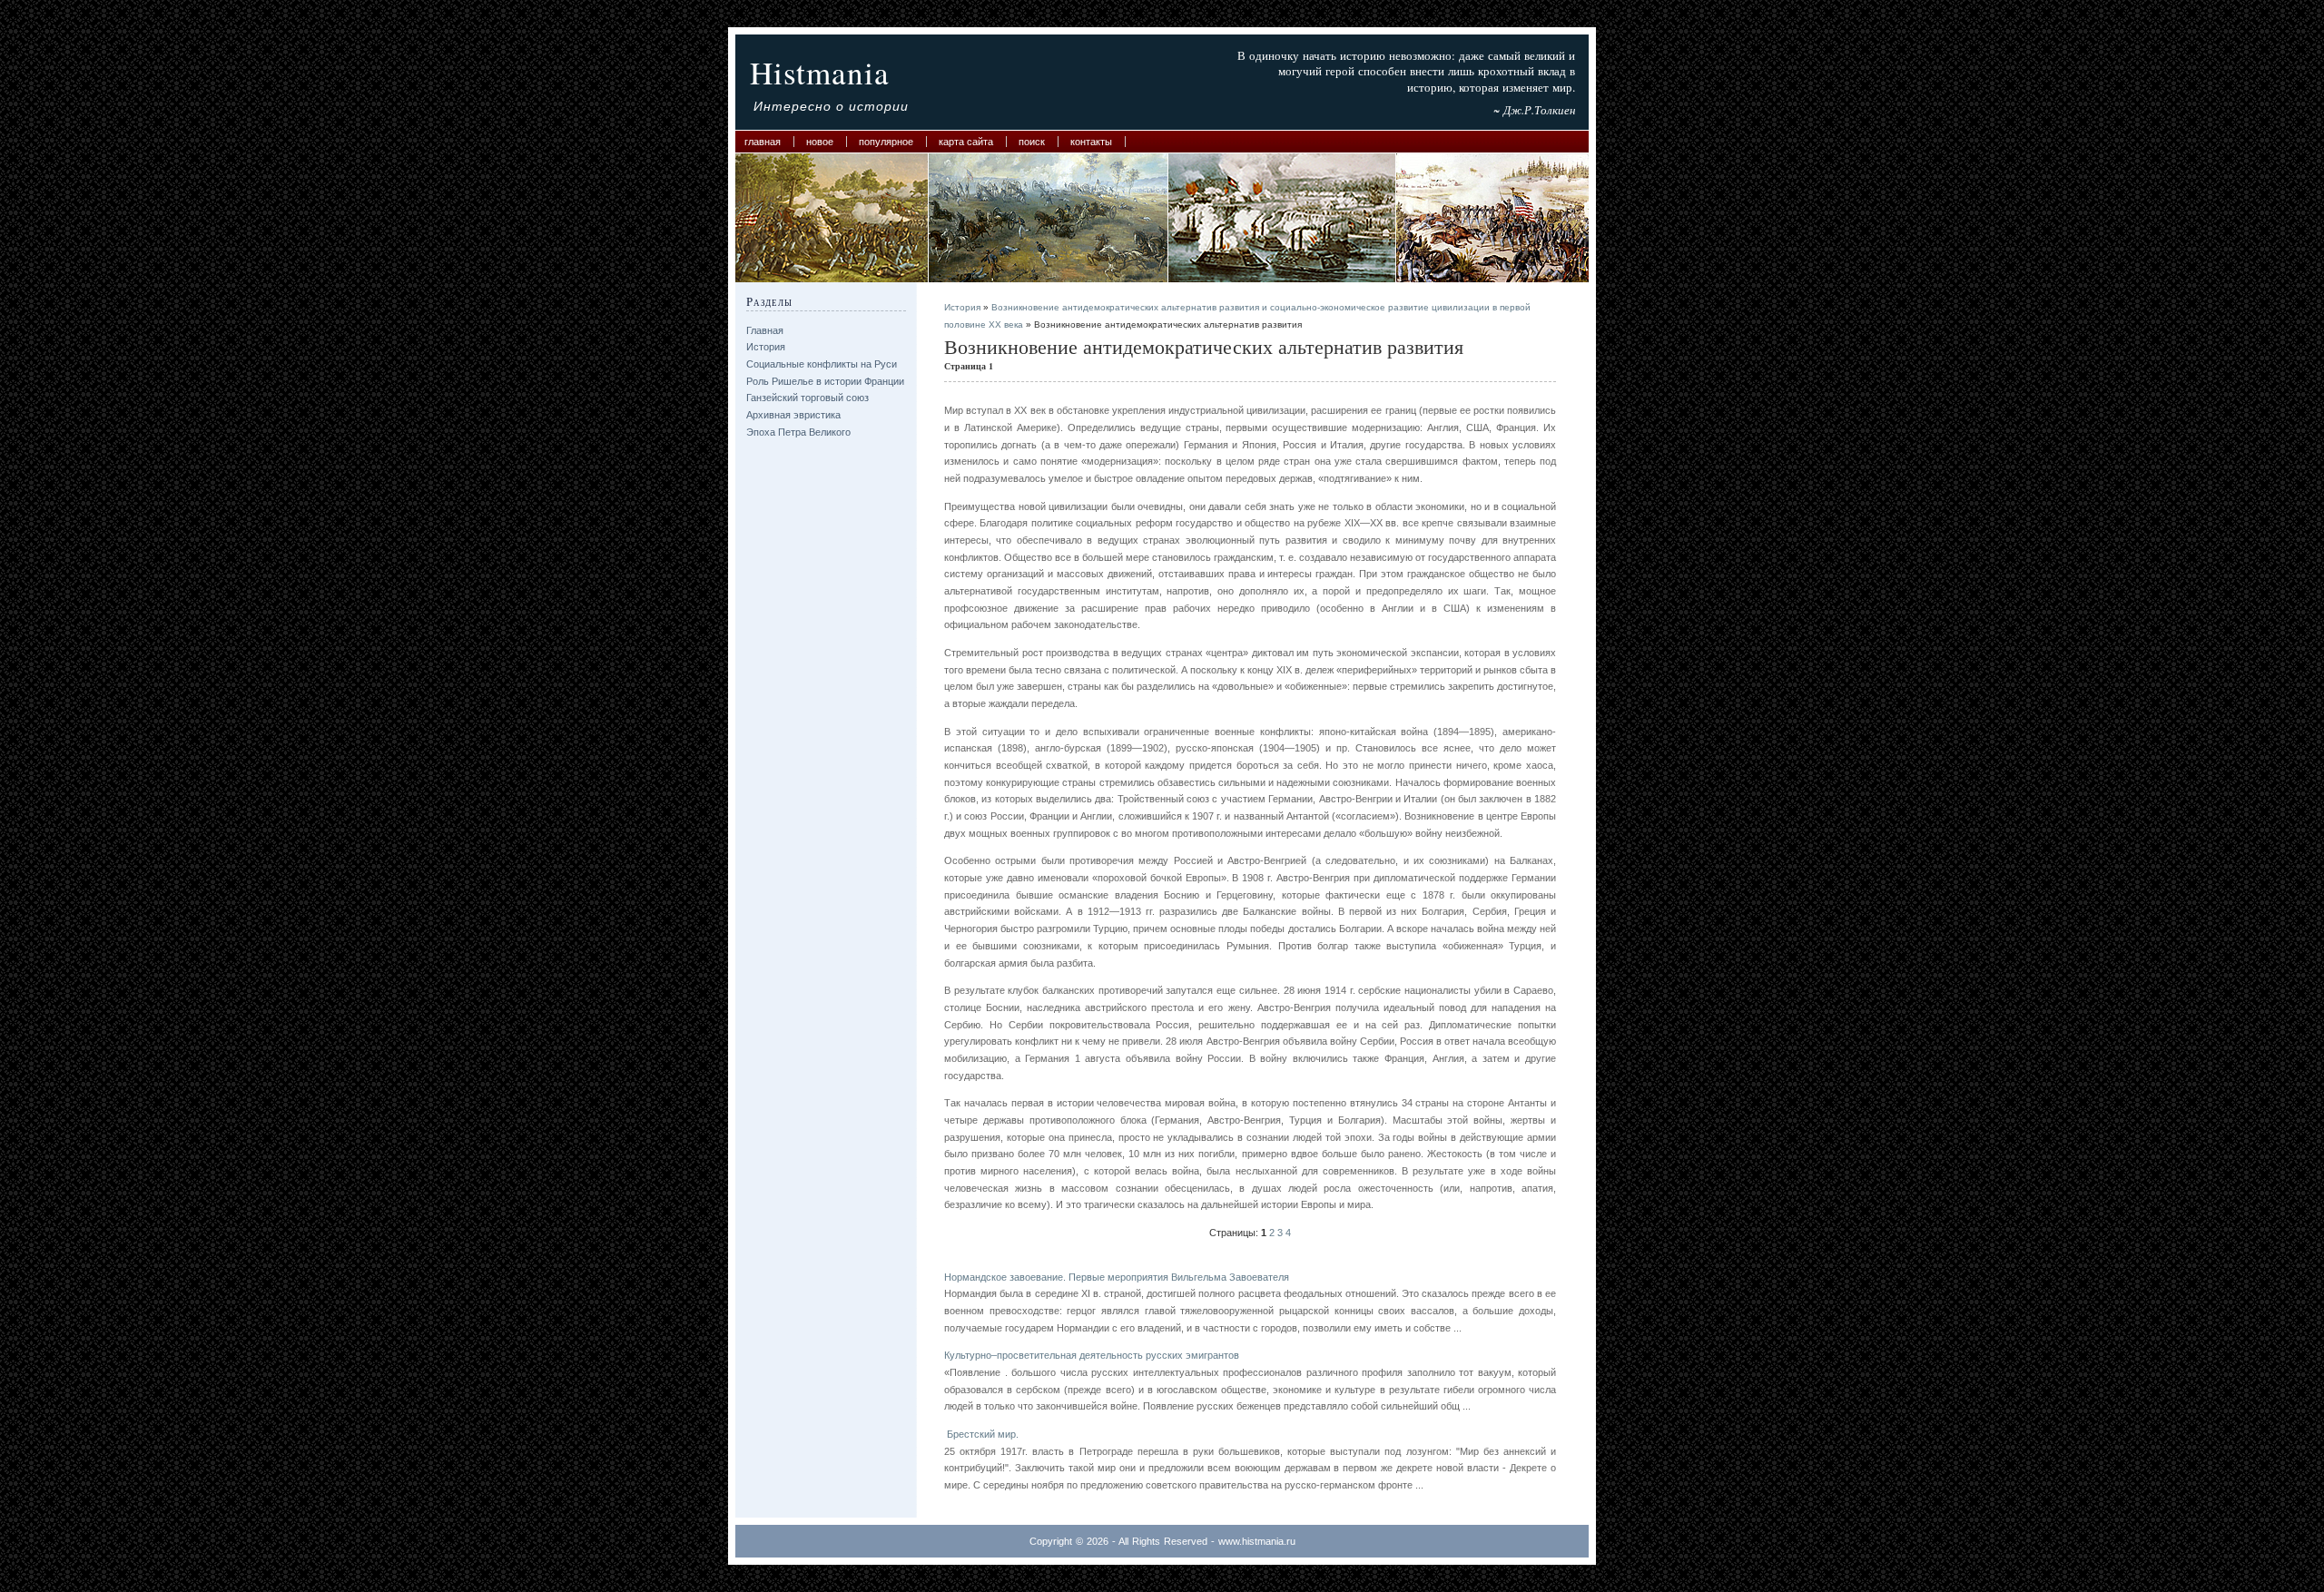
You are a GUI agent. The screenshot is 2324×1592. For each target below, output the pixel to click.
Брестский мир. (981, 1434)
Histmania (820, 72)
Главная (763, 142)
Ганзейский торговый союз (807, 398)
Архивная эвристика (793, 415)
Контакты (1091, 142)
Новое (820, 142)
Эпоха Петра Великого (798, 432)
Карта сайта (966, 142)
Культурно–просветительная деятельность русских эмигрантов (1092, 1355)
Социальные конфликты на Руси (822, 364)
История (766, 347)
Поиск (1032, 142)
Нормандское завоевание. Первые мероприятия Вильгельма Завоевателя (1117, 1277)
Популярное (886, 142)
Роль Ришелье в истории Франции (825, 381)
